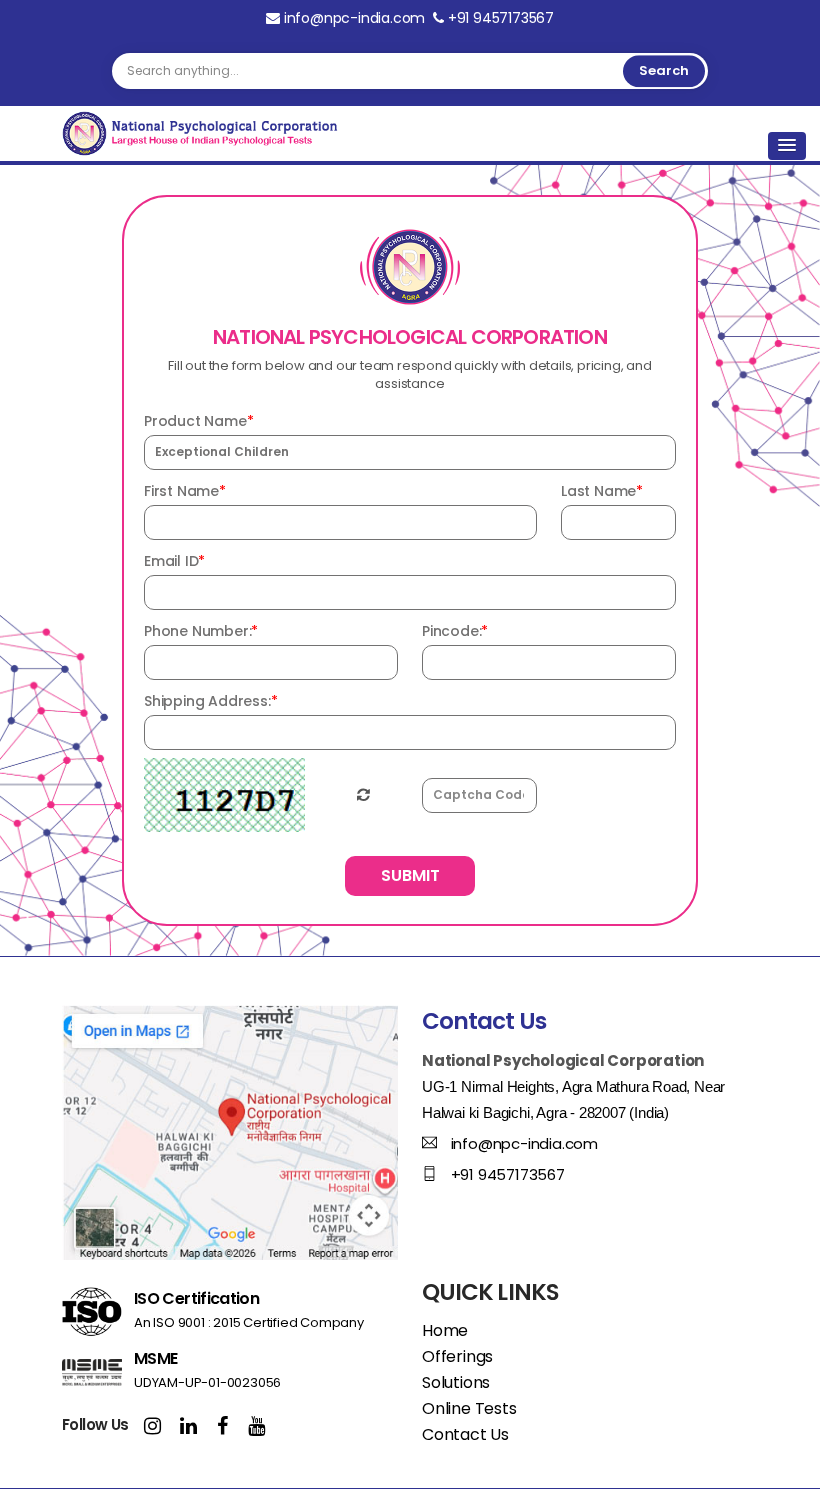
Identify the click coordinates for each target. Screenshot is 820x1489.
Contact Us (465, 1434)
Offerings (457, 1356)
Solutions (456, 1382)
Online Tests (469, 1408)
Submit (410, 875)
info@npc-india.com (354, 18)
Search (664, 70)
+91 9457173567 (499, 18)
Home (445, 1330)
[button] (787, 146)
